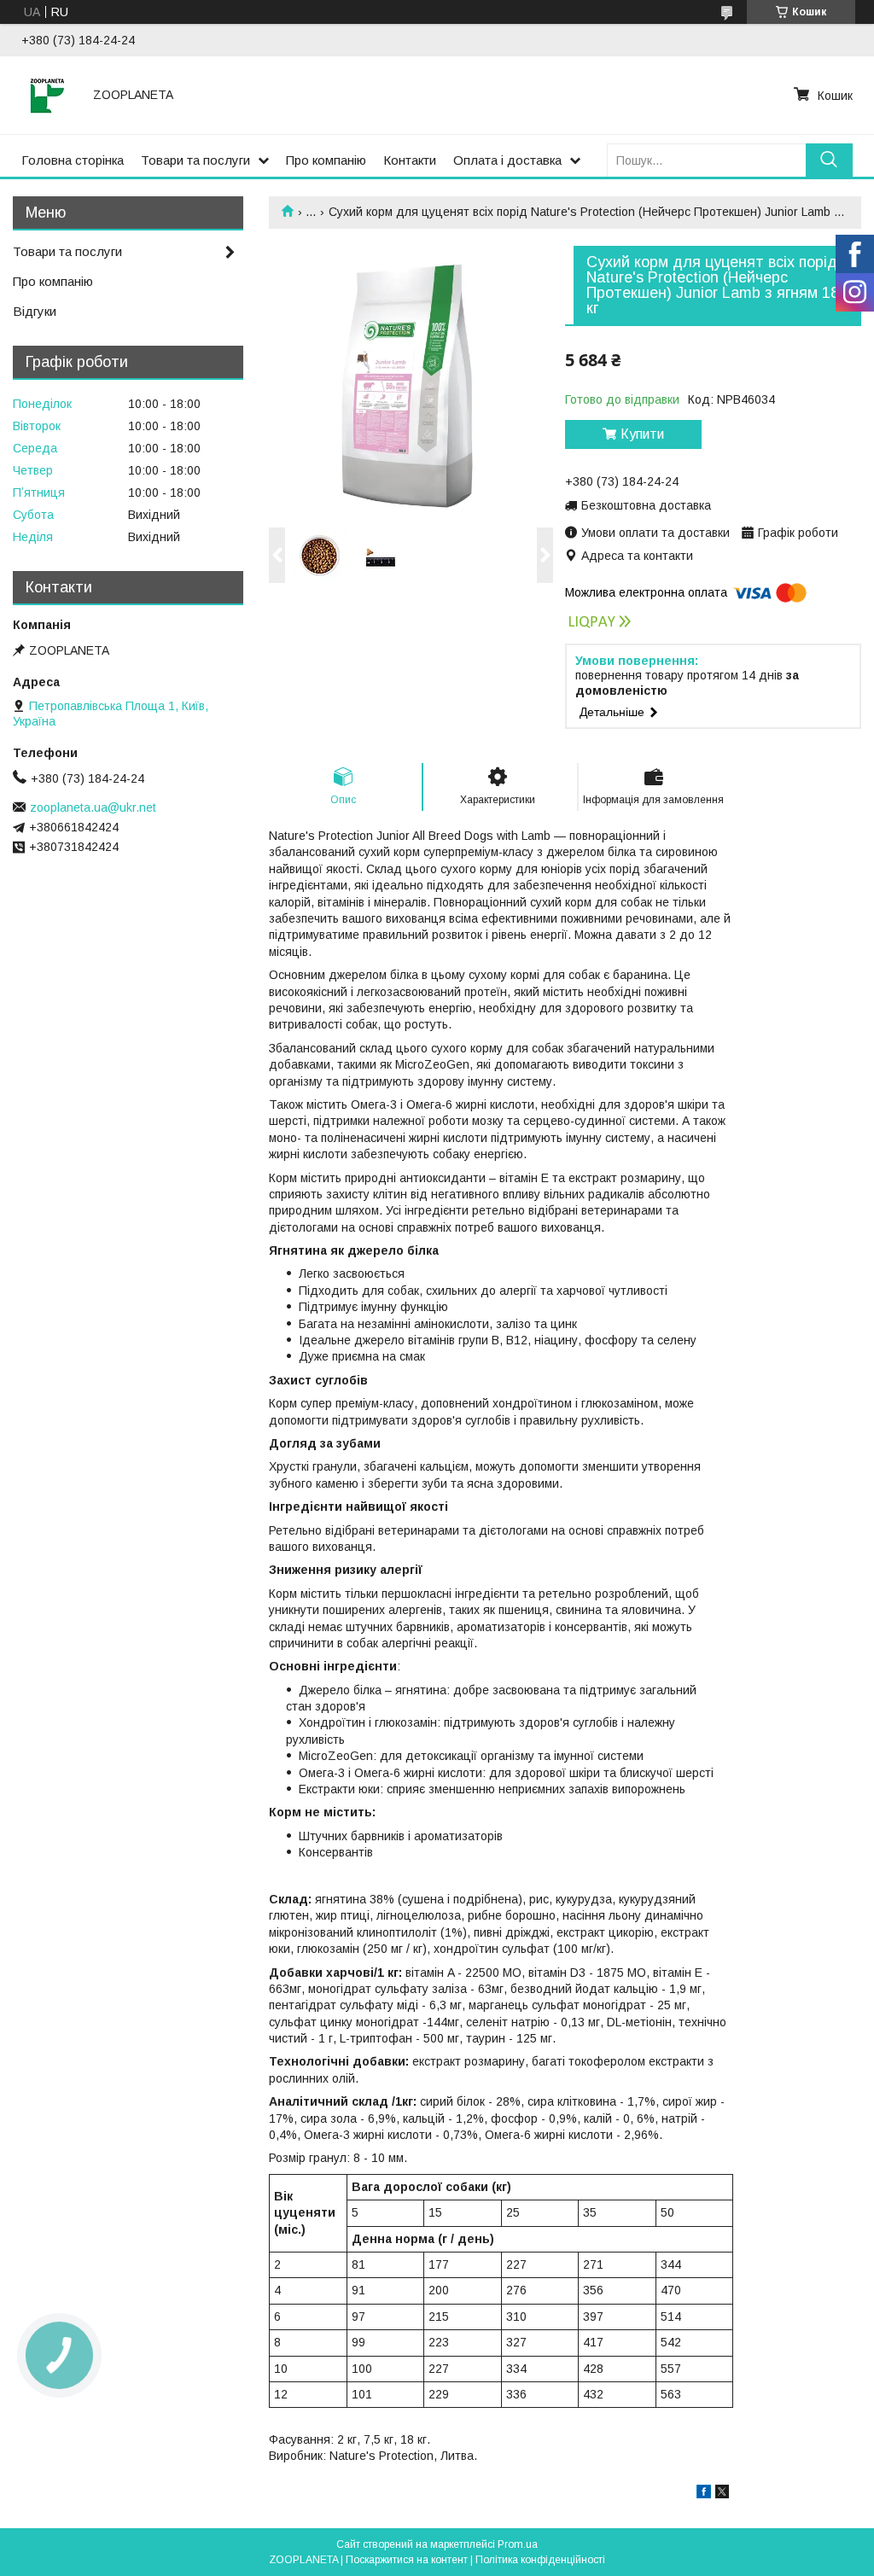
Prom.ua (518, 2544)
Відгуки (35, 311)
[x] (722, 2494)
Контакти (410, 160)
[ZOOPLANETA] (47, 95)
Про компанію (326, 160)
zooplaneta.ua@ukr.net (93, 807)
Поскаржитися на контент (407, 2560)
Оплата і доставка (507, 160)
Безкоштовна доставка (646, 505)
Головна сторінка (73, 160)
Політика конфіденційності (540, 2560)
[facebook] (704, 2494)
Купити (642, 434)
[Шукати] (829, 160)
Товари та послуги (195, 160)
